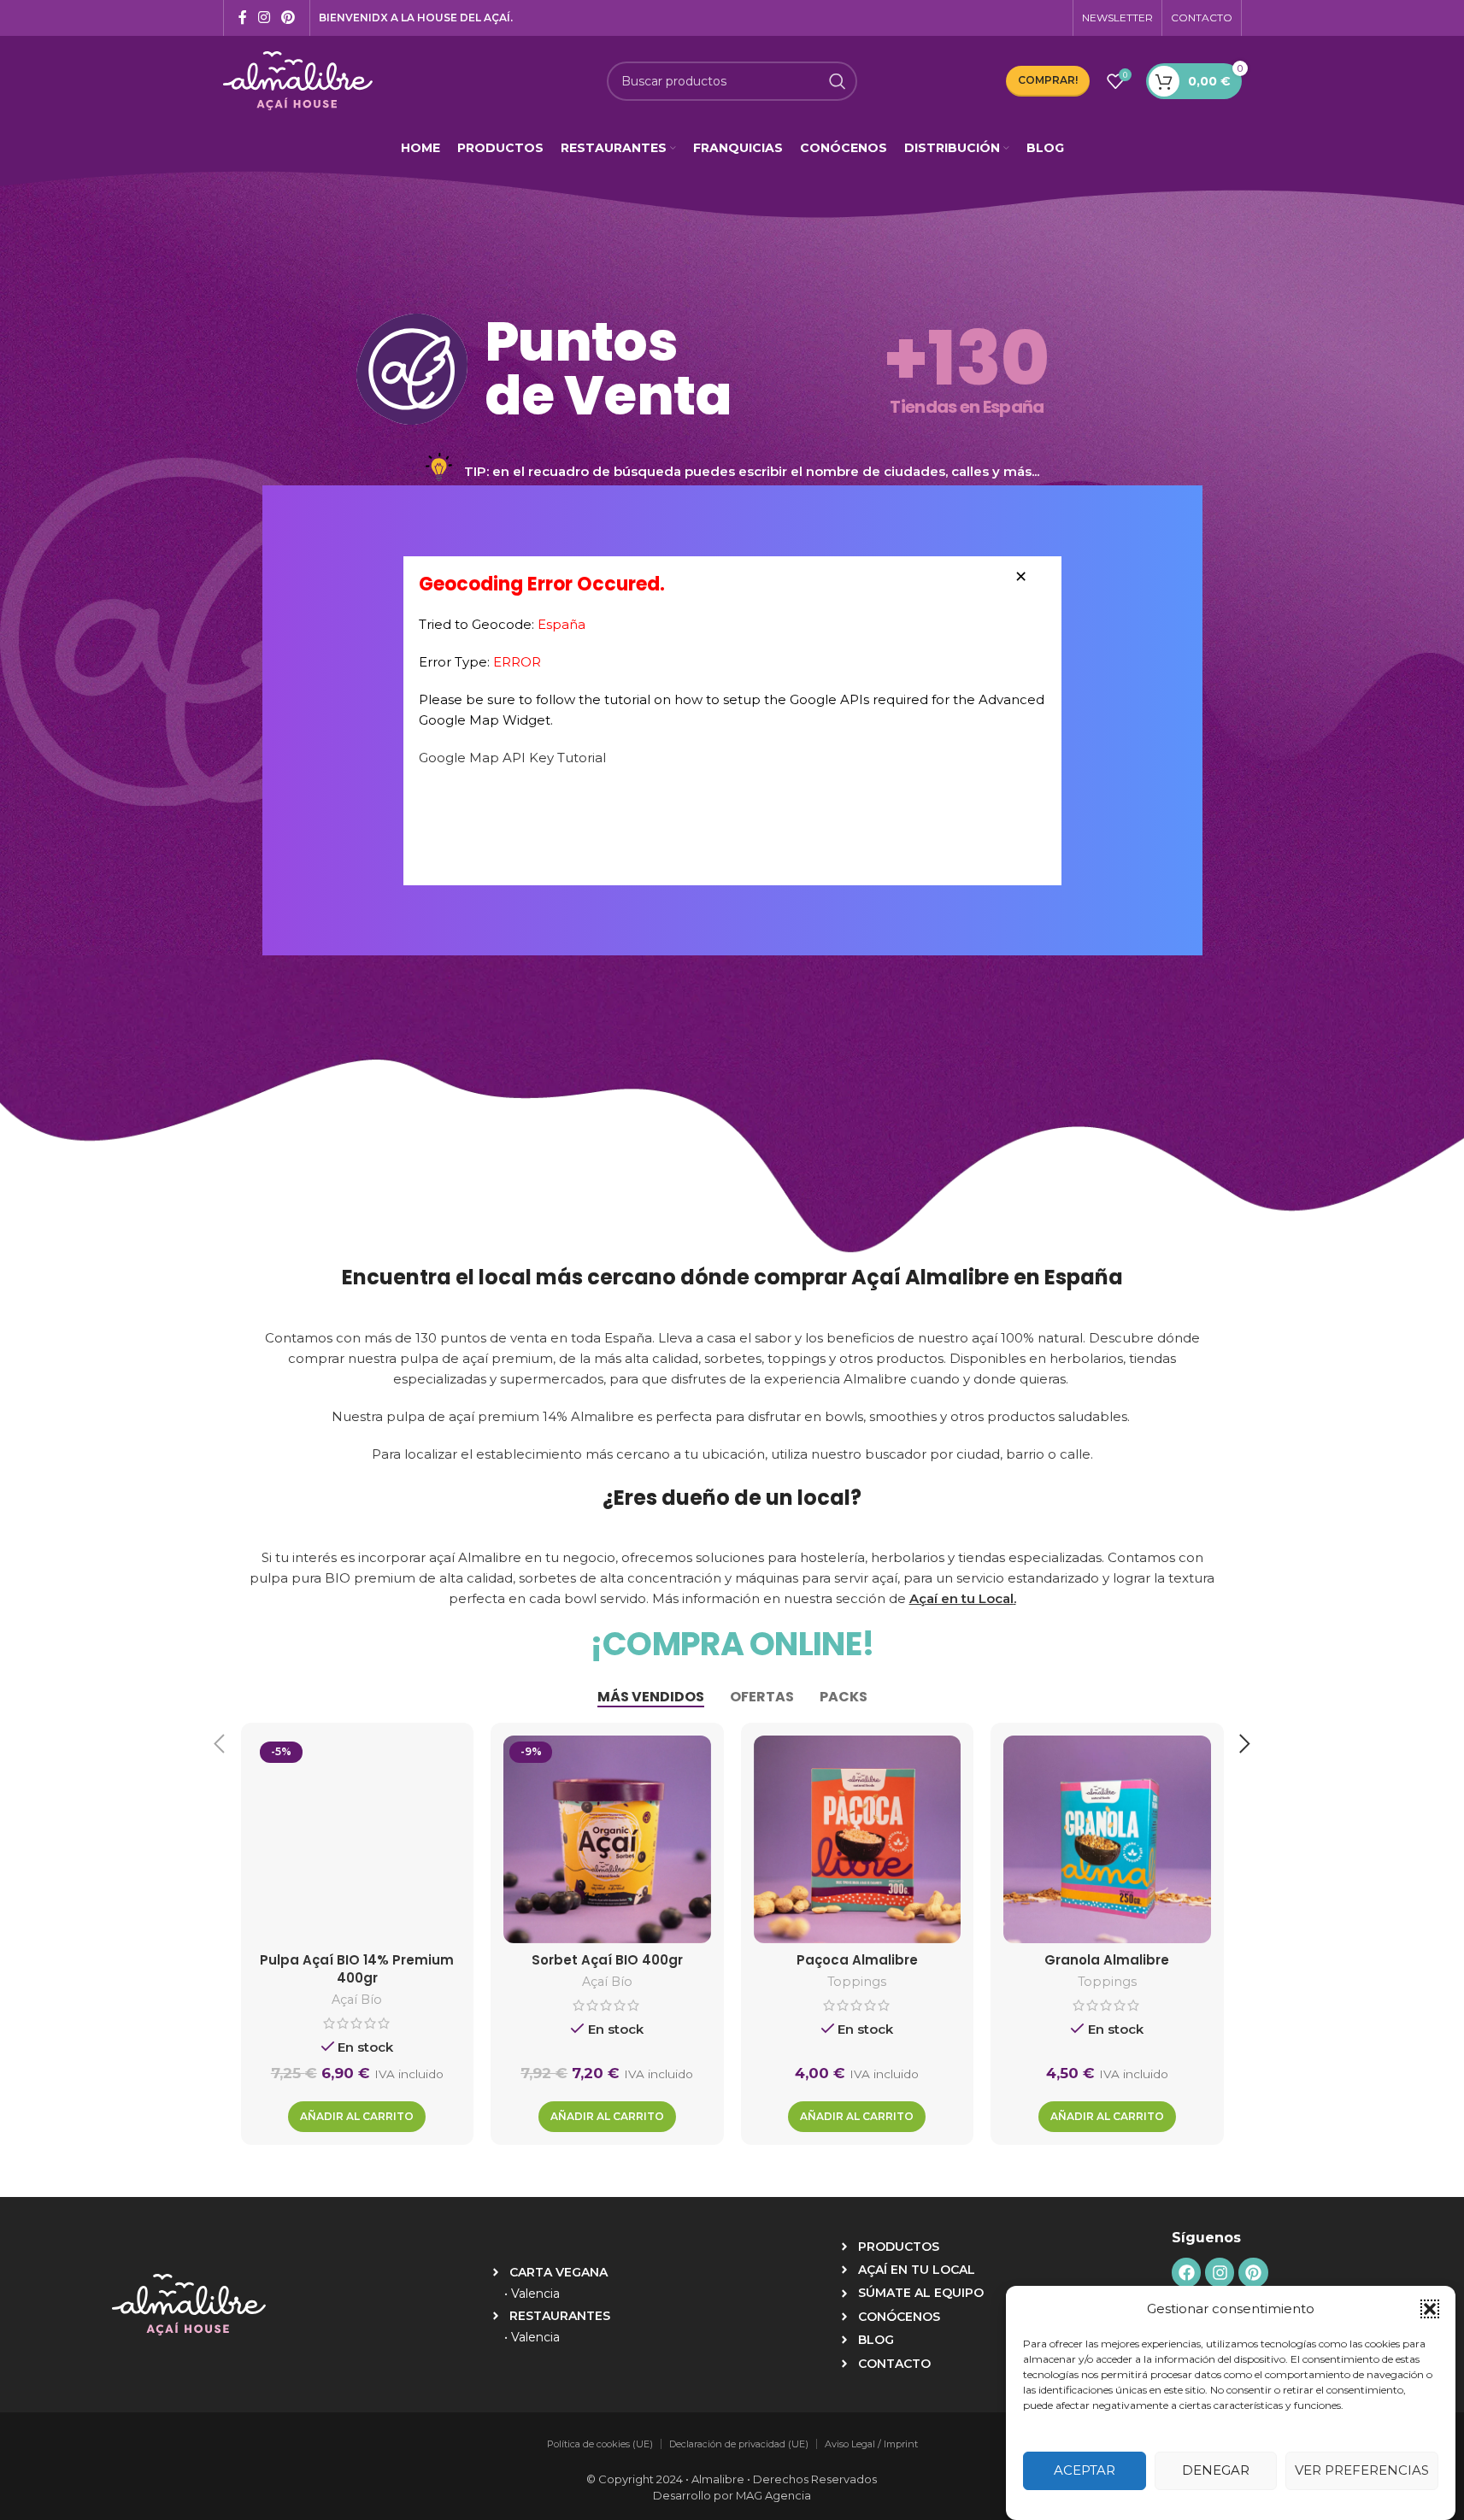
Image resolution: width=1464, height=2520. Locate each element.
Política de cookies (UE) (600, 2444)
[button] (1430, 2309)
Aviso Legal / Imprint (871, 2444)
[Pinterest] (1253, 2272)
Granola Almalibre (1107, 1960)
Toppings (857, 1982)
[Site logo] (298, 79)
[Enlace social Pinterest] (288, 18)
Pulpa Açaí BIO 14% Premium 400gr (357, 1969)
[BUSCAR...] (838, 81)
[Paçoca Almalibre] (858, 1839)
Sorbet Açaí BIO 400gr (607, 1960)
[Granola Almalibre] (1107, 1839)
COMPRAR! (1048, 80)
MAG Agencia (773, 2495)
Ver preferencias (1362, 2471)
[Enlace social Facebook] (243, 18)
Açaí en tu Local (961, 1598)
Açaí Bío (357, 2000)
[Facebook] (1186, 2272)
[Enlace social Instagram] (265, 18)
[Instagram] (1220, 2272)
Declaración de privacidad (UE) (739, 2444)
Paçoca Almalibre (857, 1960)
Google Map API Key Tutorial (512, 758)
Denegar (1216, 2471)
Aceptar (1085, 2471)
